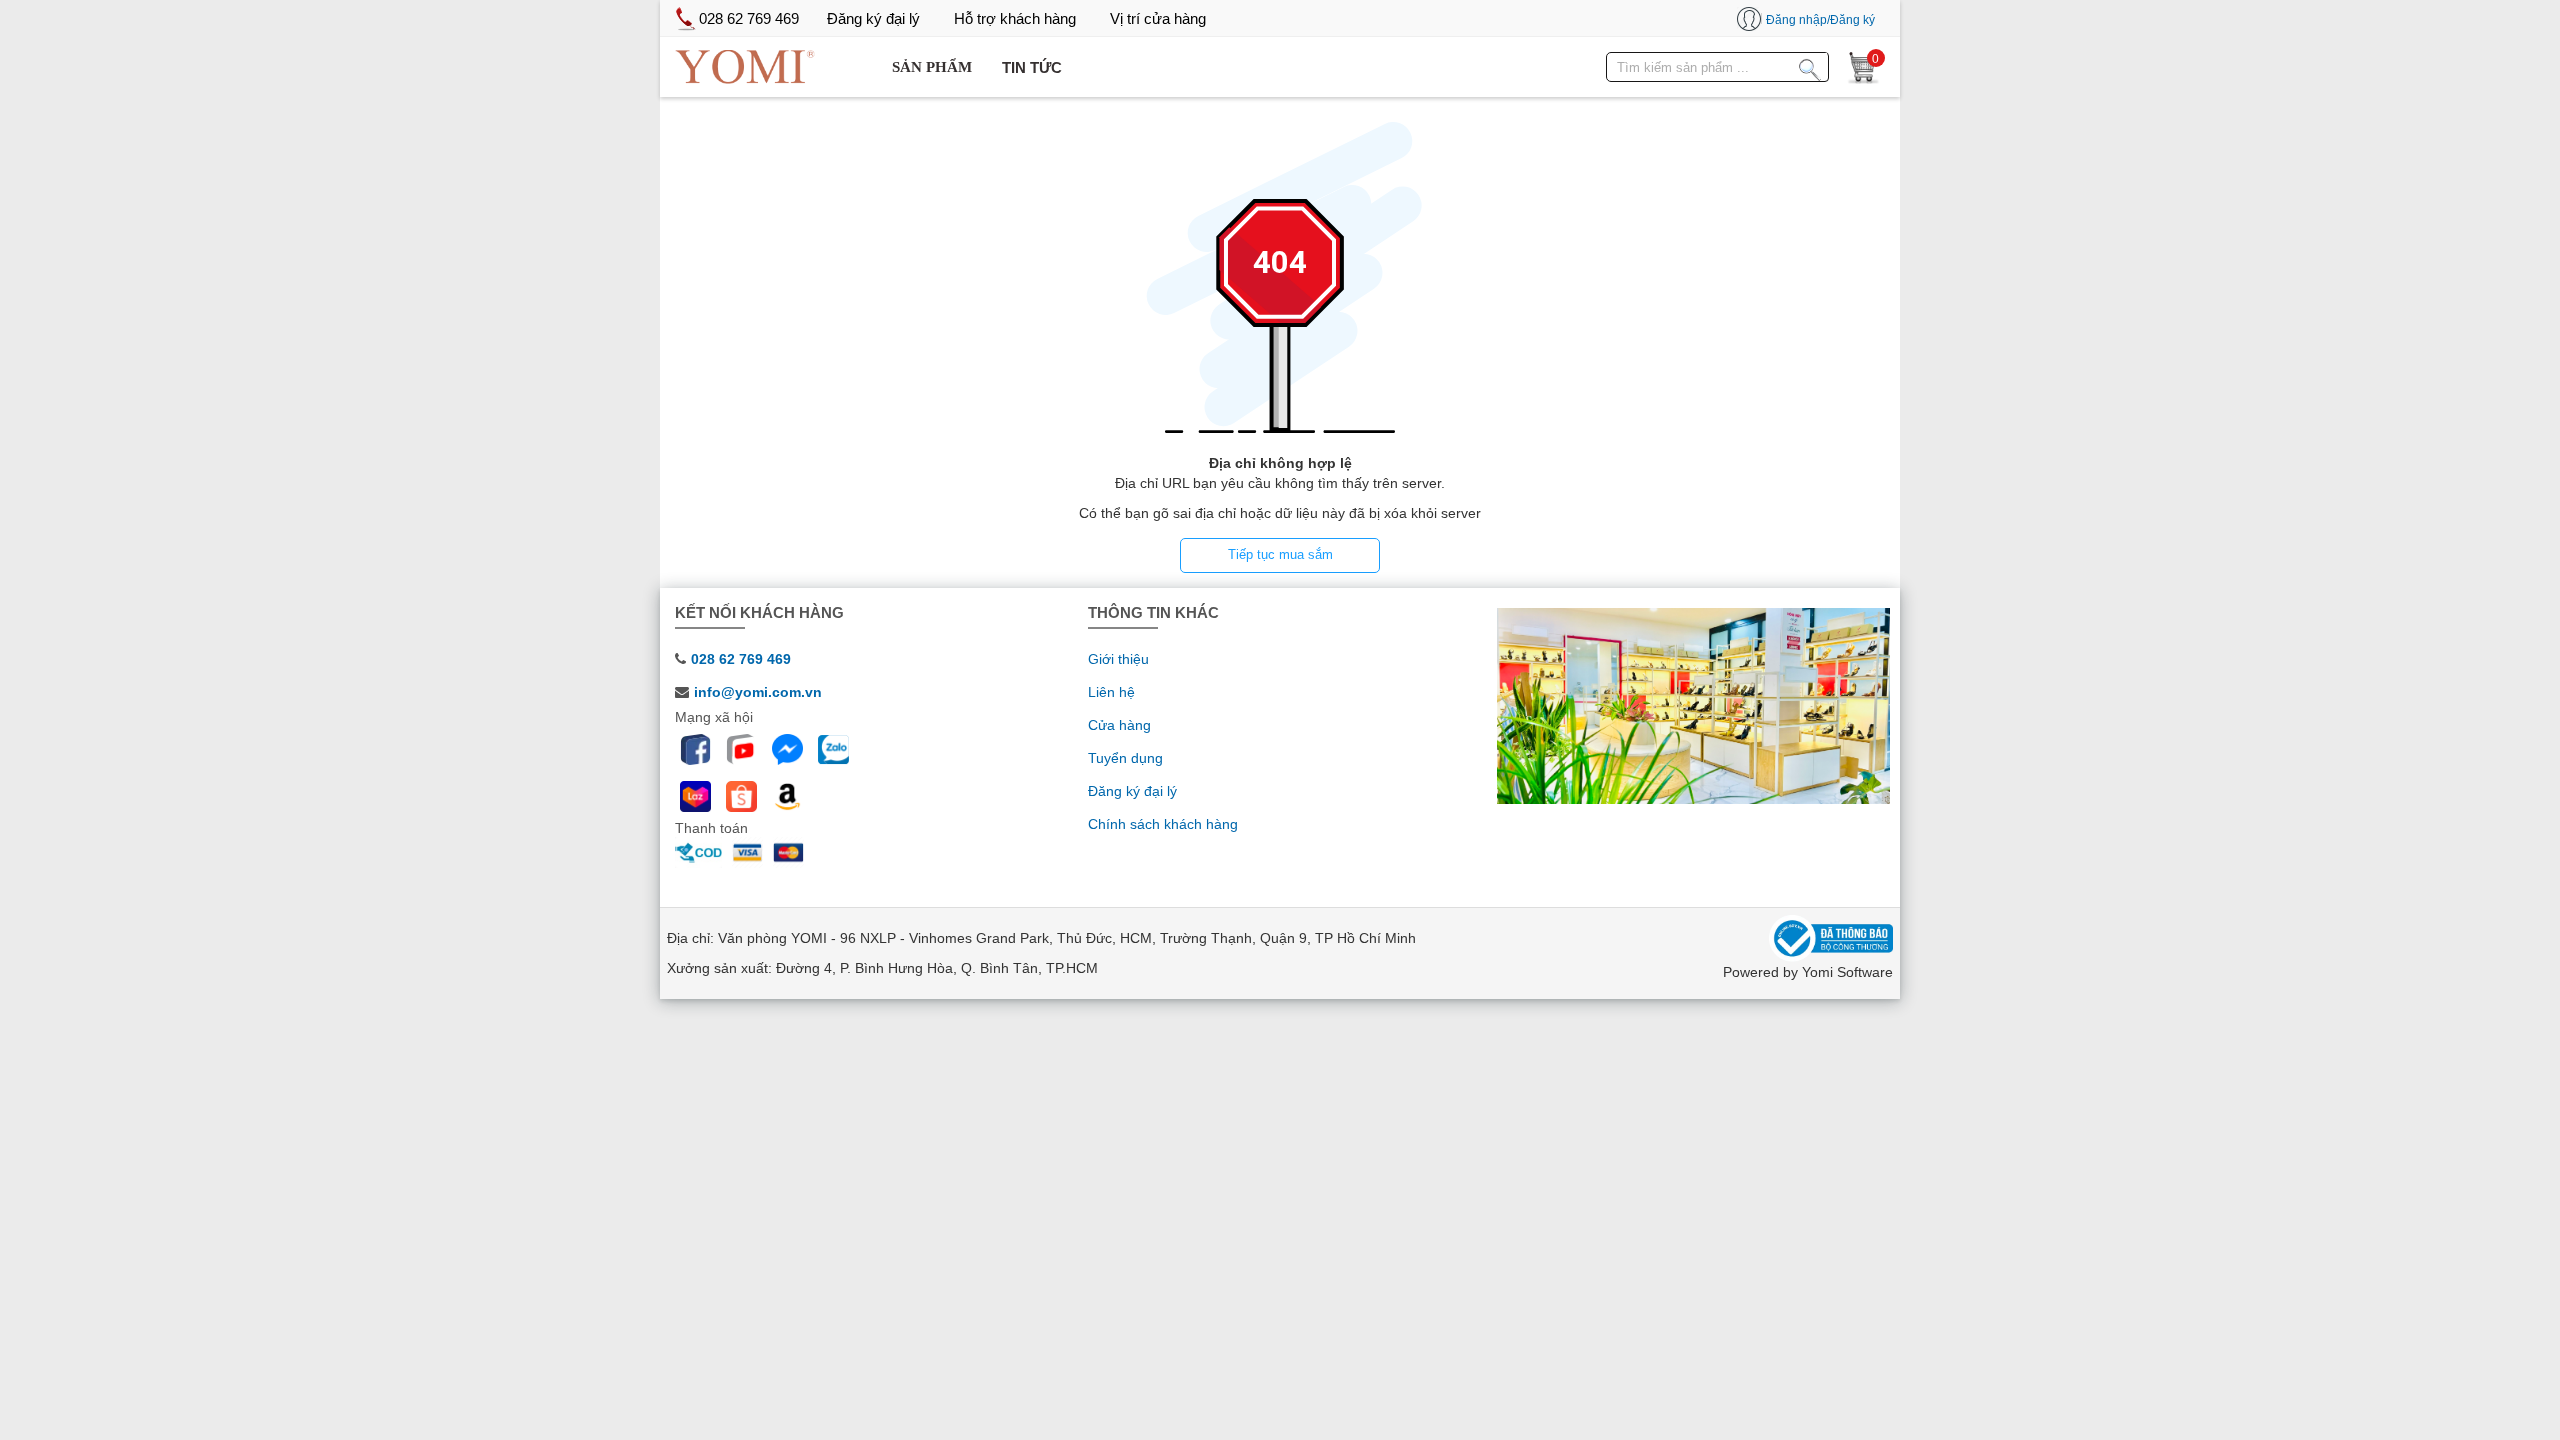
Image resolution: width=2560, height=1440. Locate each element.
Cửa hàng (1119, 725)
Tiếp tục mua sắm (1280, 554)
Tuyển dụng (1125, 758)
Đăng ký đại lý (1132, 791)
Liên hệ (1111, 692)
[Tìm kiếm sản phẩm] (1810, 66)
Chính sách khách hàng (1163, 824)
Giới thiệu (1118, 659)
